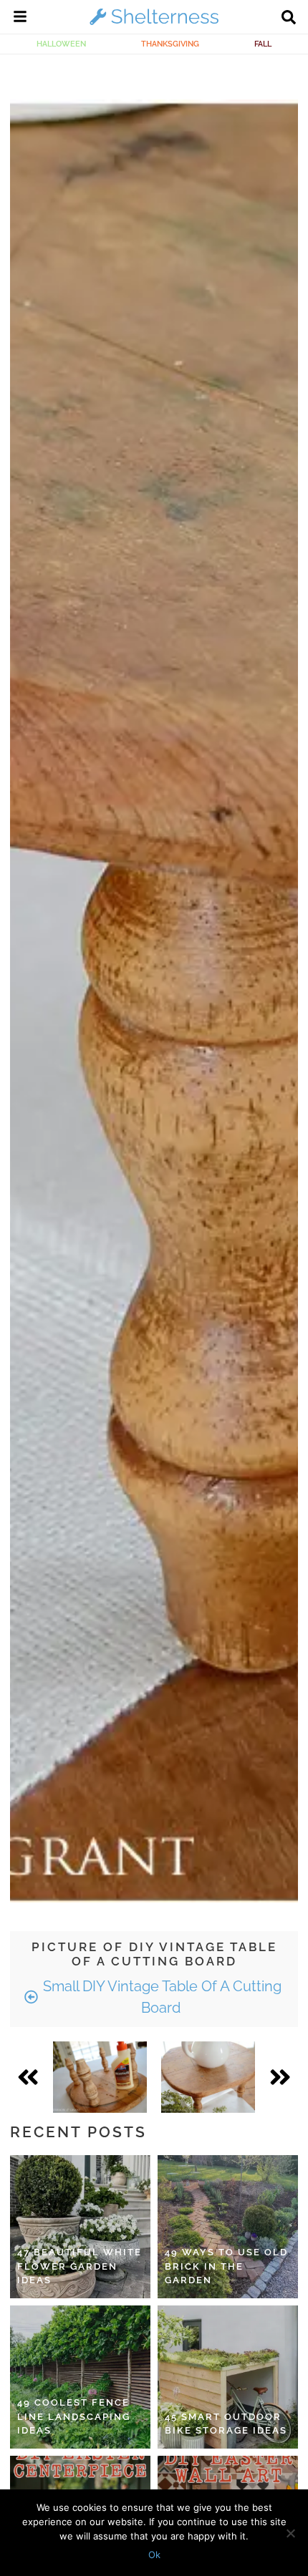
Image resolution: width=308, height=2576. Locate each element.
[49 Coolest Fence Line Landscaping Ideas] (80, 2377)
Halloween (61, 44)
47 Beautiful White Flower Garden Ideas (80, 2266)
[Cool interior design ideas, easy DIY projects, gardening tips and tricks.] (154, 24)
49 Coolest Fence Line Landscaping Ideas (74, 2416)
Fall (263, 44)
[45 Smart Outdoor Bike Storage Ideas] (228, 2377)
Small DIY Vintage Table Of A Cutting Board (160, 1997)
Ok (154, 2555)
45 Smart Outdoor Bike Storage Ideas (226, 2424)
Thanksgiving (170, 44)
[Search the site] (289, 19)
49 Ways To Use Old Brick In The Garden (226, 2266)
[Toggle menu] (20, 19)
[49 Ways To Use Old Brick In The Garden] (228, 2227)
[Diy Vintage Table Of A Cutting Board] (100, 2077)
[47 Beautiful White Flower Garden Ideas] (80, 2227)
